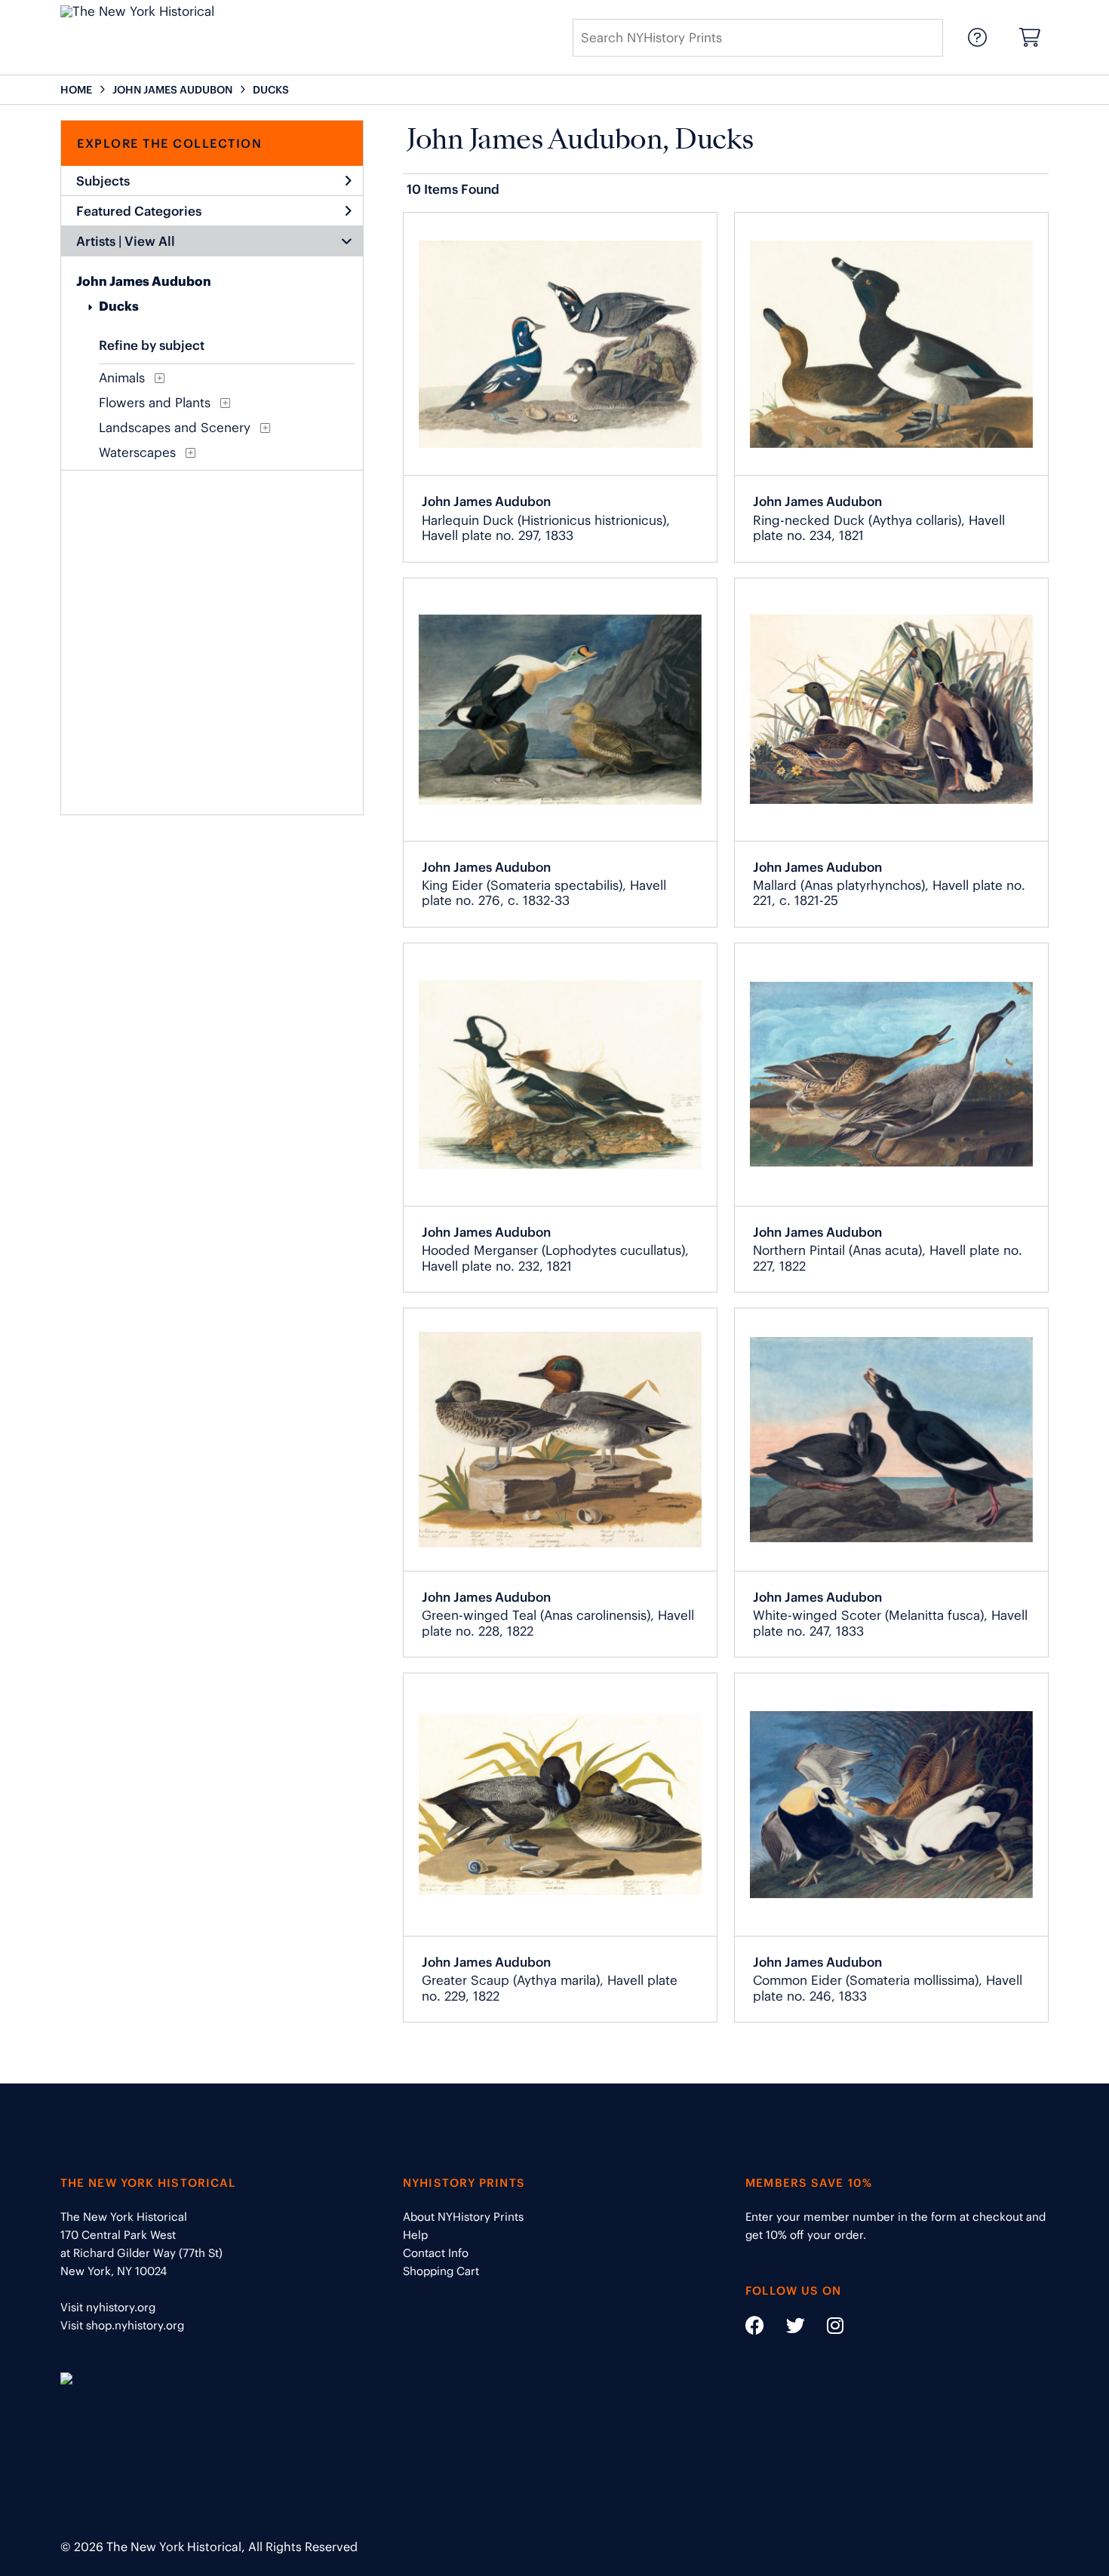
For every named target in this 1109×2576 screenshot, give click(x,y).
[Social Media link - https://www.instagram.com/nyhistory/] (826, 2328)
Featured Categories (139, 211)
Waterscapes (137, 452)
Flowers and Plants (155, 403)
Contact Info (436, 2253)
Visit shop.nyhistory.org (122, 2325)
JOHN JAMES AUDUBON (172, 90)
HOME (76, 90)
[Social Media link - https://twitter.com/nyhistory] (786, 2328)
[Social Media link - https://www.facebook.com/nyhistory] (755, 2328)
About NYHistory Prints (463, 2217)
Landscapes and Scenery (175, 428)
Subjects (103, 181)
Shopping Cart (441, 2271)
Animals (122, 378)
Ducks (119, 306)
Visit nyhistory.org (108, 2307)
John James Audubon (144, 281)
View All (150, 241)
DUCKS (271, 90)
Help (415, 2235)
